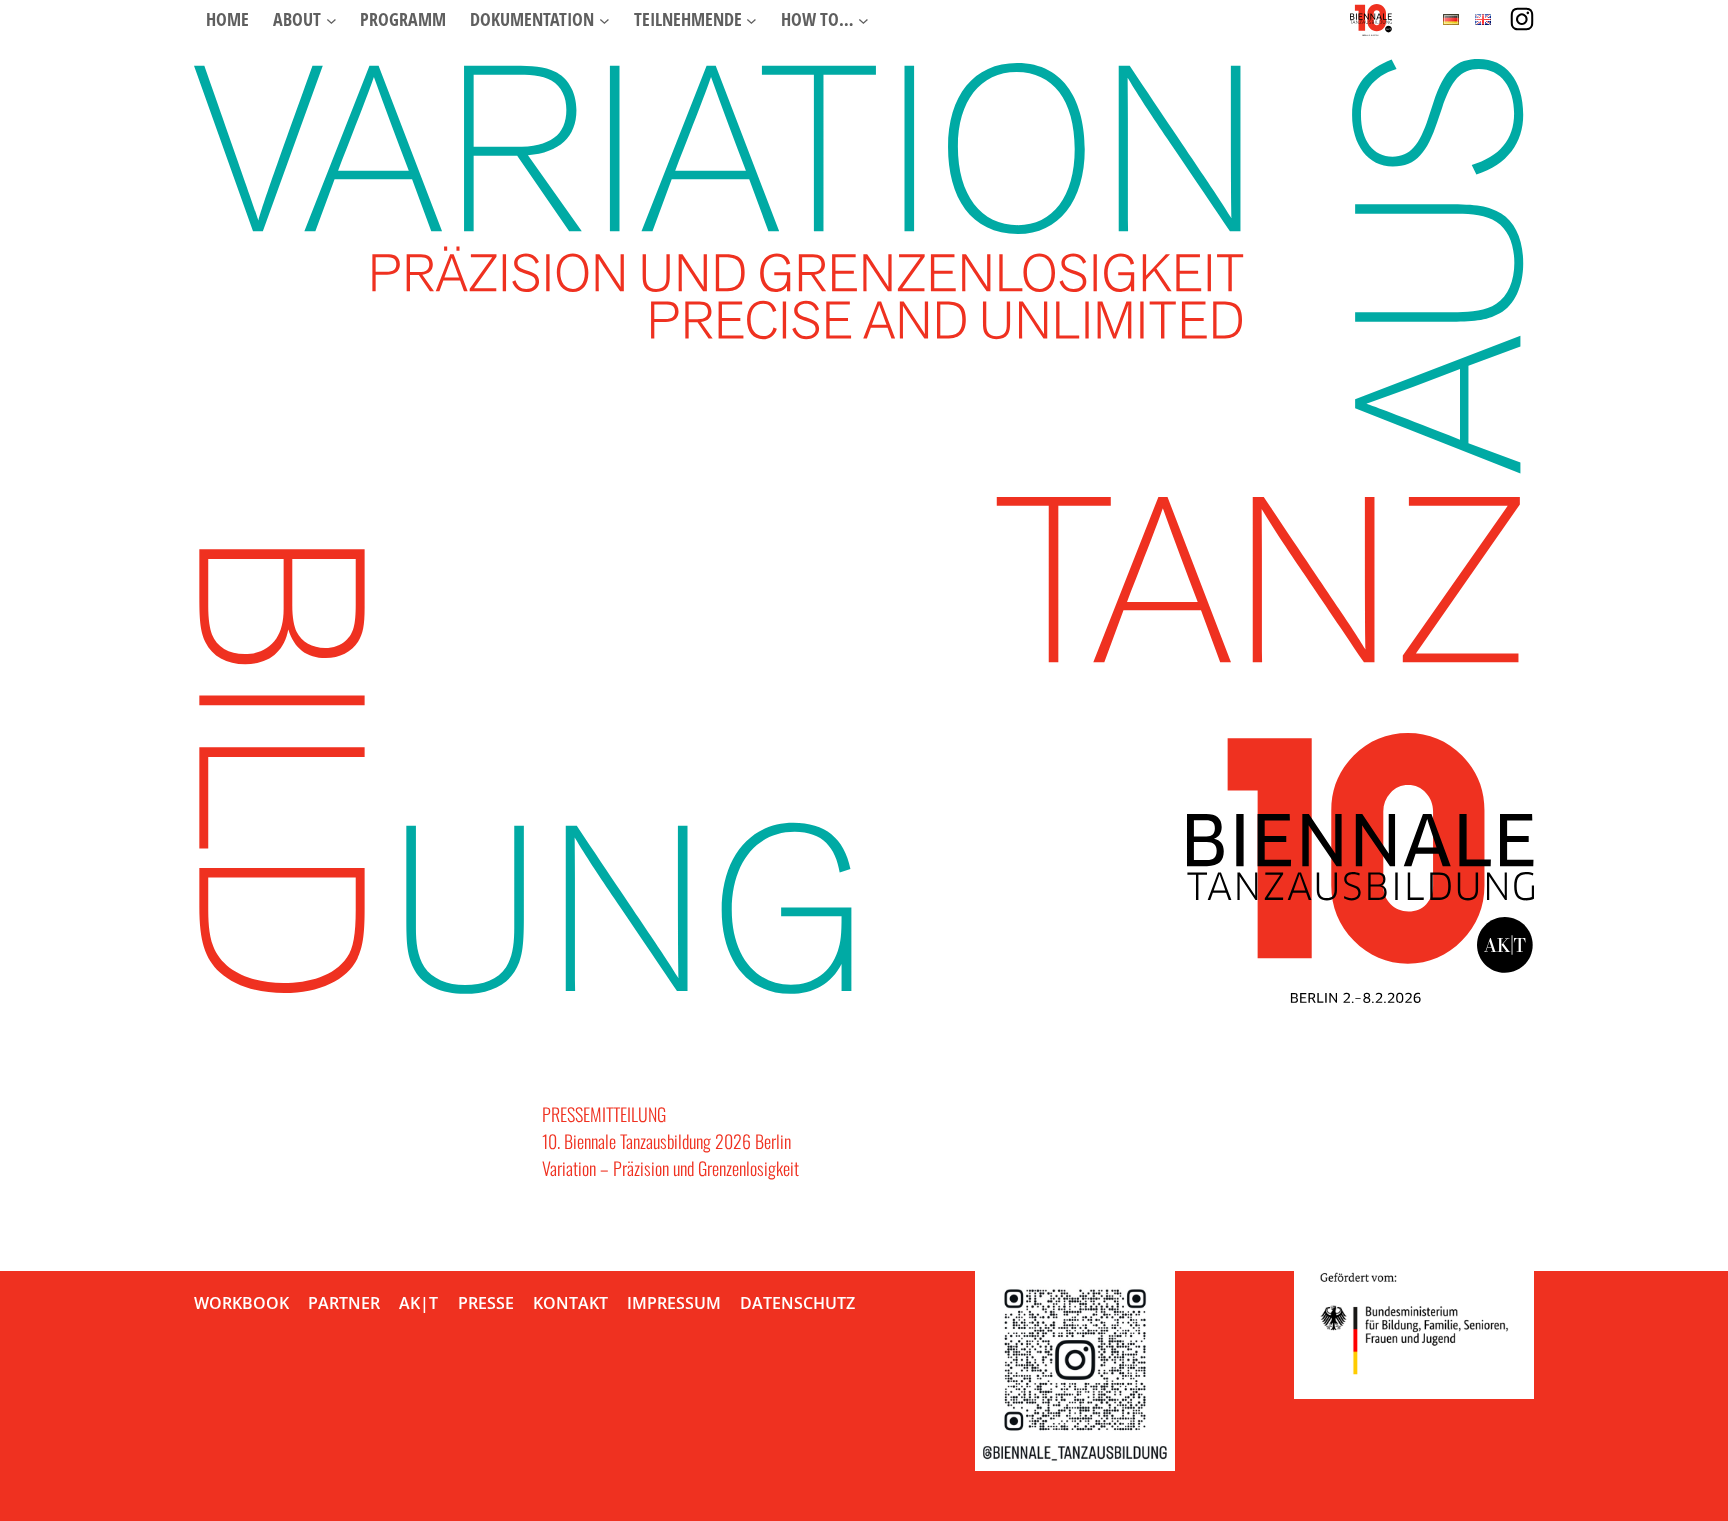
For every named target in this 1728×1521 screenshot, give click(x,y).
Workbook (241, 1303)
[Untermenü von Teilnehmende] (751, 19)
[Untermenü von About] (331, 19)
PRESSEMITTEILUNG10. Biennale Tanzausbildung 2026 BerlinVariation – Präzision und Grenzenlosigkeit (670, 1141)
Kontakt (570, 1303)
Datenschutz (797, 1303)
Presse (486, 1303)
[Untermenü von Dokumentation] (604, 19)
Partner (344, 1303)
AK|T (418, 1303)
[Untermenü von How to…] (863, 19)
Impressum (674, 1303)
